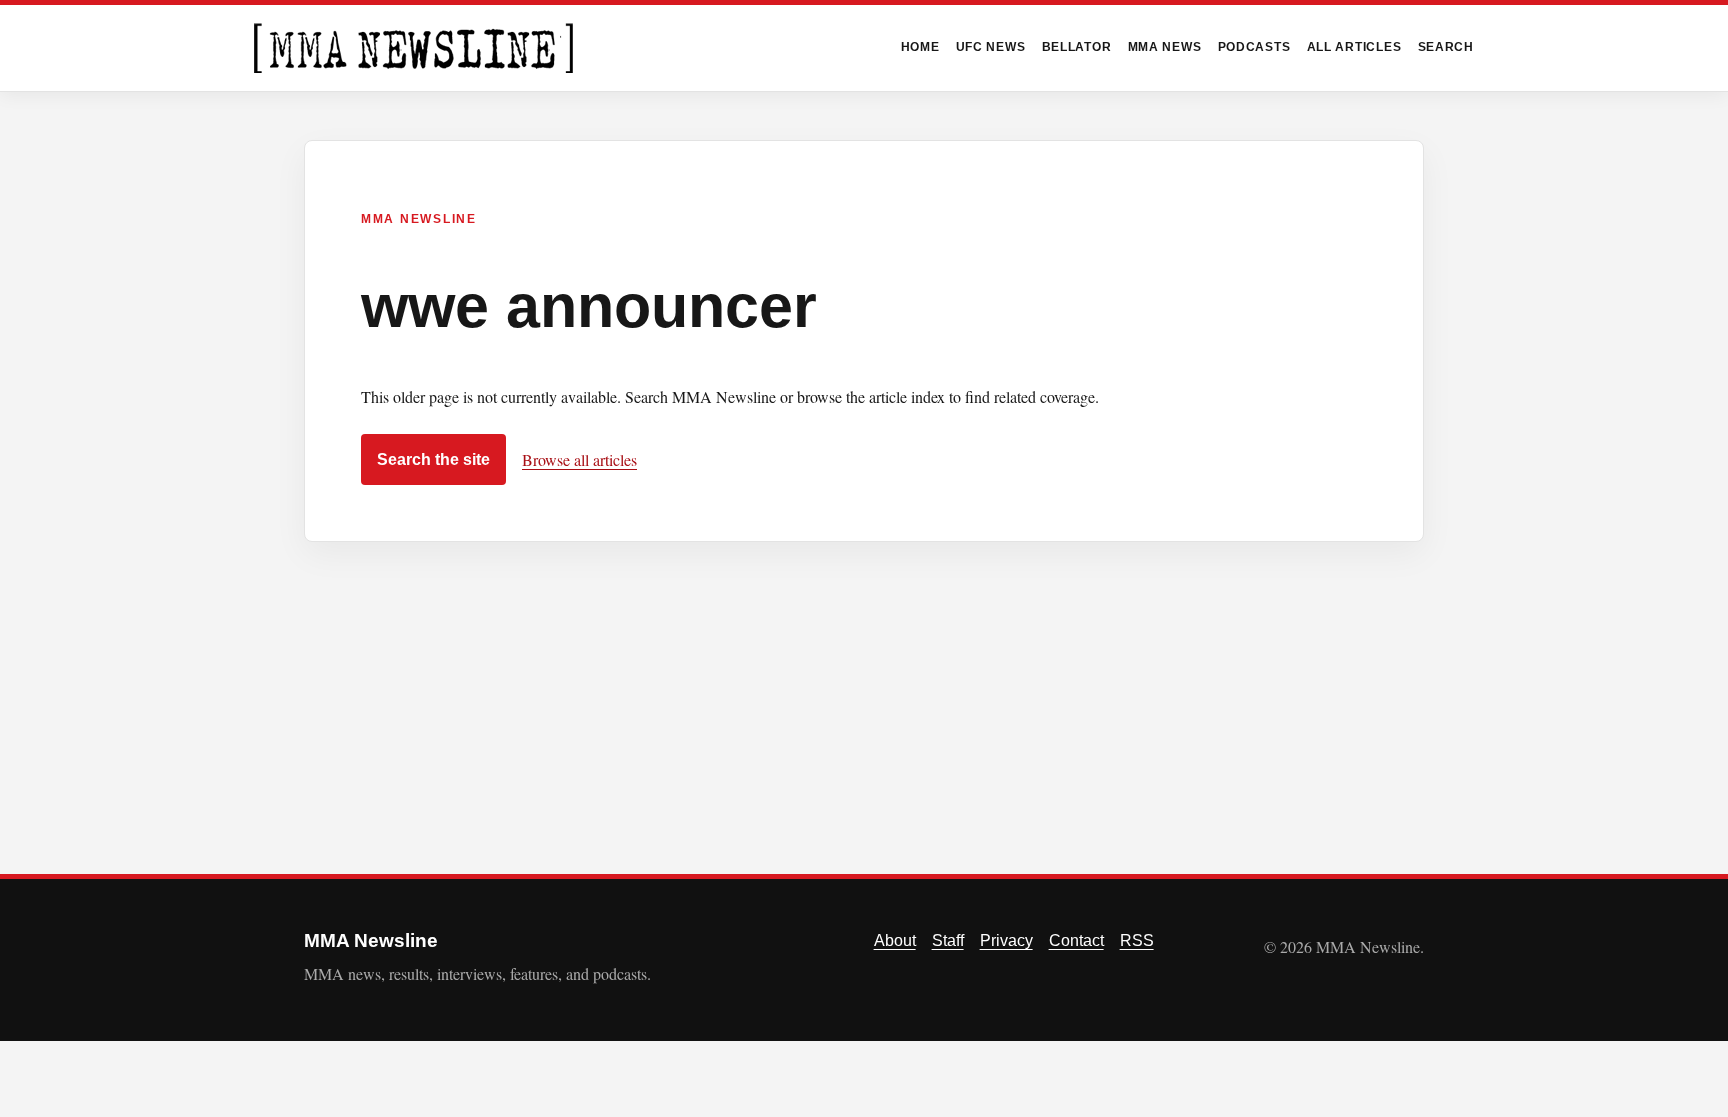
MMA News (1165, 47)
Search (1446, 47)
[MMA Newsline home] (413, 48)
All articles (1354, 47)
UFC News (991, 47)
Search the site (433, 459)
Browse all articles (579, 459)
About (895, 940)
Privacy (1006, 940)
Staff (948, 940)
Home (920, 47)
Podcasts (1254, 47)
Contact (1076, 940)
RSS (1137, 940)
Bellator (1077, 47)
